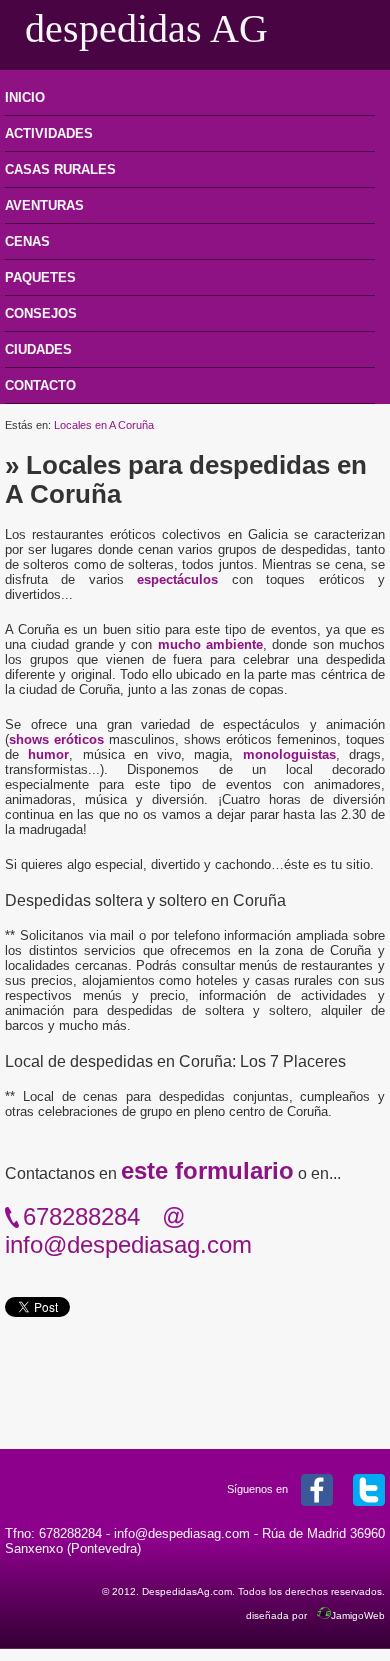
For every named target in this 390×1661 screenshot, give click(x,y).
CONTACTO (40, 385)
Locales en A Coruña (104, 425)
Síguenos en (259, 1489)
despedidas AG (146, 28)
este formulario (207, 1170)
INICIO (25, 97)
